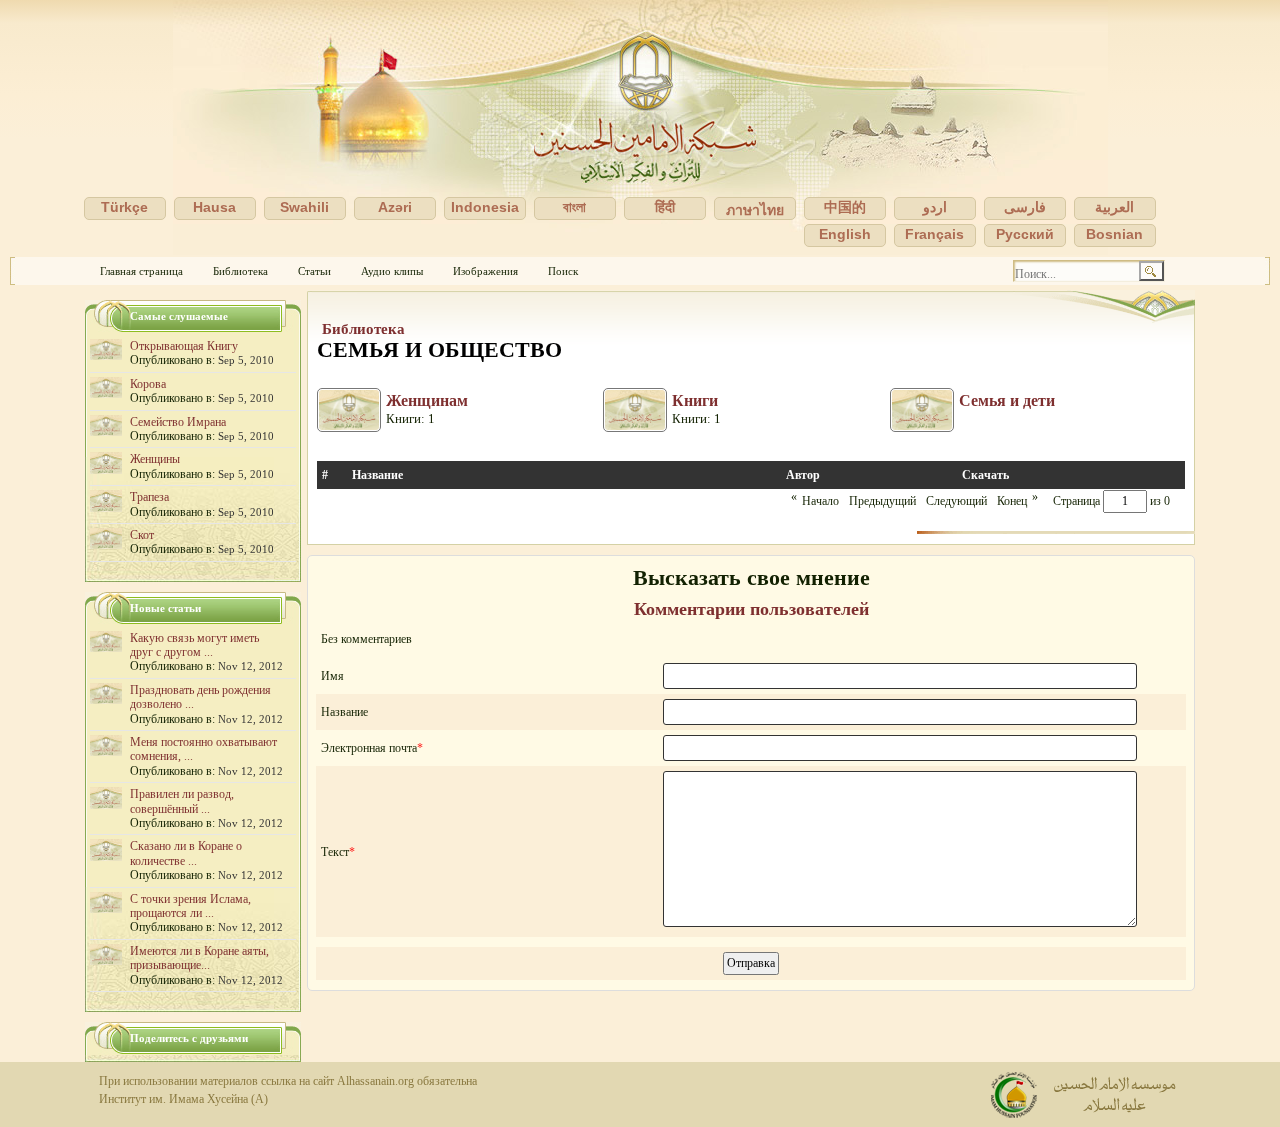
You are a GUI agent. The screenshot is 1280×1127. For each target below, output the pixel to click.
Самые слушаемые (179, 316)
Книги (695, 400)
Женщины (155, 459)
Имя (332, 676)
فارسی (1025, 207)
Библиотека (240, 271)
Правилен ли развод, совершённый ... (182, 801)
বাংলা (574, 207)
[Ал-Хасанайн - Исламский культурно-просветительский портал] (640, 128)
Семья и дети (1007, 400)
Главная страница (141, 271)
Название (344, 712)
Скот (142, 535)
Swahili (304, 207)
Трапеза (149, 497)
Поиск (563, 271)
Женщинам (427, 400)
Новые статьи (165, 608)
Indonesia (485, 207)
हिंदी (665, 207)
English (845, 234)
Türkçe (124, 207)
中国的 (845, 207)
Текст (335, 852)
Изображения (485, 271)
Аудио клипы (392, 271)
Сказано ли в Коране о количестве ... (186, 853)
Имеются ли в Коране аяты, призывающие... (199, 958)
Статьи (314, 271)
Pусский (1025, 234)
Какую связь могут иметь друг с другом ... (194, 645)
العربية (1114, 207)
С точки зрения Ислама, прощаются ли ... (190, 906)
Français (934, 234)
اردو (935, 207)
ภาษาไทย (755, 210)
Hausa (214, 207)
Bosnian (1114, 234)
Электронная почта (369, 748)
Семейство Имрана (178, 422)
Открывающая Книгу (184, 346)
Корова (148, 384)
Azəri (395, 207)
